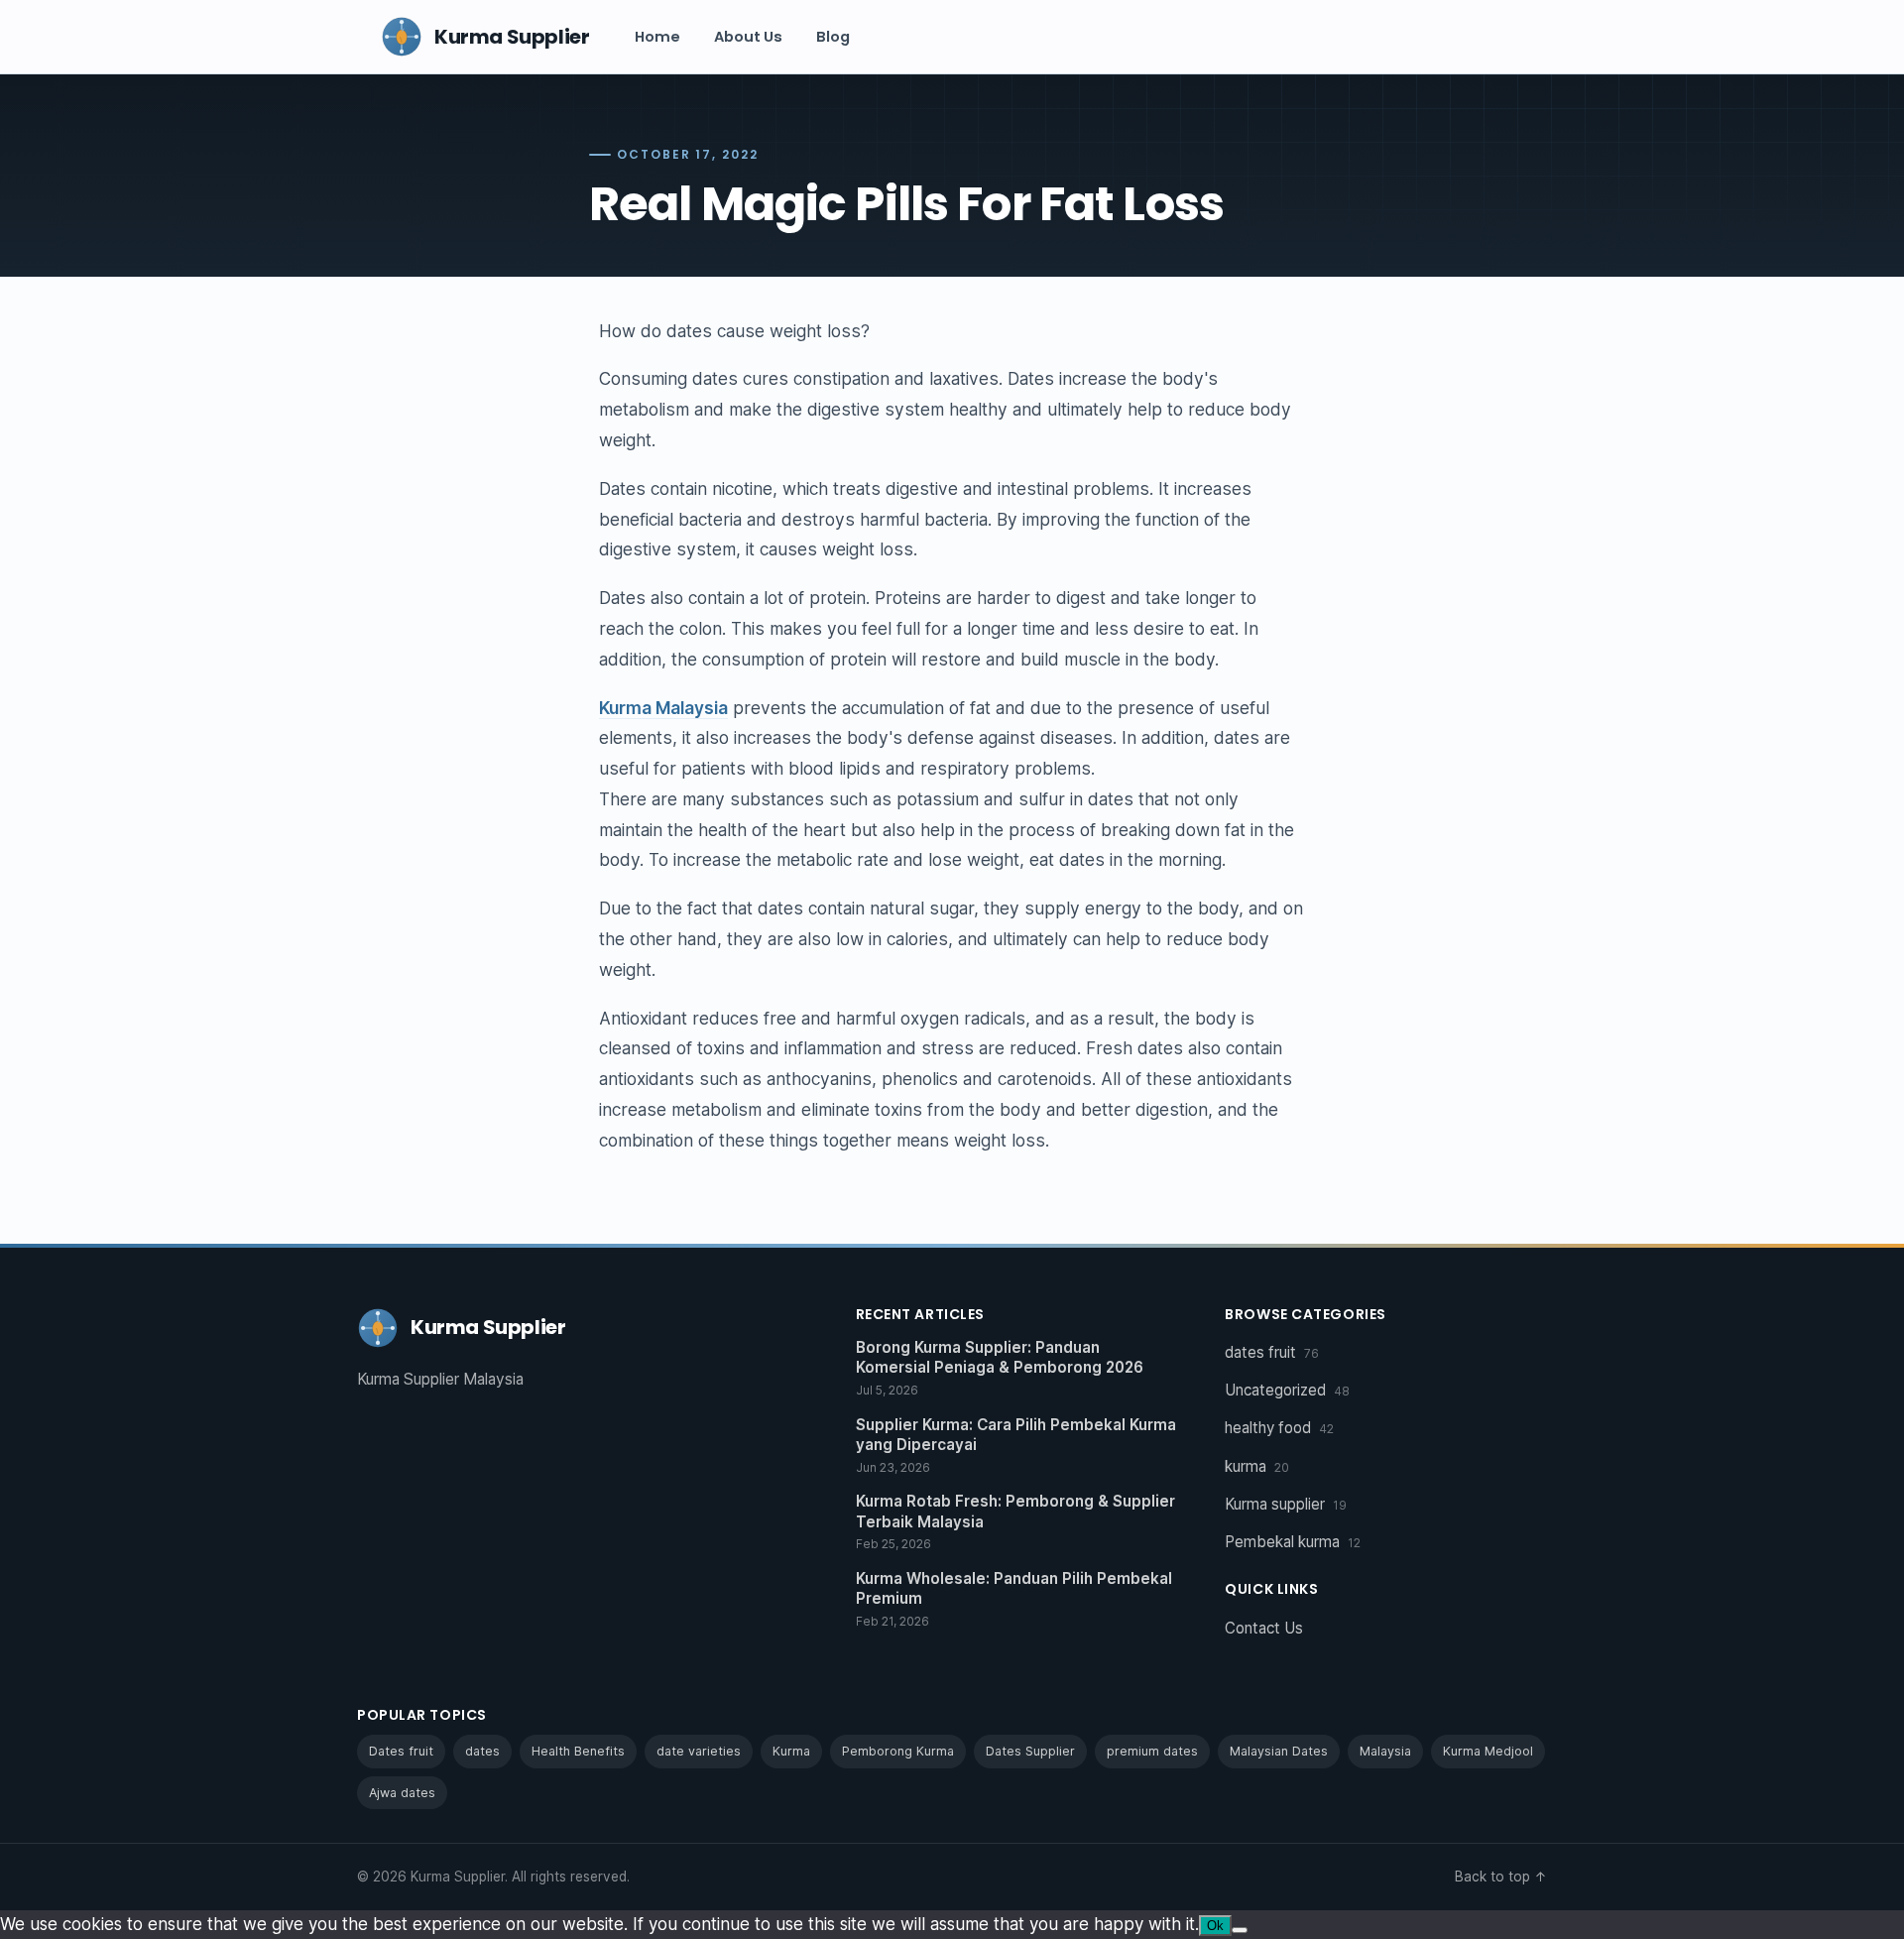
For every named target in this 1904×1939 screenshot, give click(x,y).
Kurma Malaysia (663, 708)
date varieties (699, 1751)
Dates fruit (401, 1751)
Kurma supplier (1286, 1504)
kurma (1257, 1466)
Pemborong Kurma (898, 1751)
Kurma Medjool (1488, 1751)
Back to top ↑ (1501, 1877)
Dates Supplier (1030, 1751)
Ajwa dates (402, 1793)
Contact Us (1264, 1628)
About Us (748, 37)
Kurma (791, 1751)
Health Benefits (578, 1751)
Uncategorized (1287, 1390)
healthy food (1279, 1428)
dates (482, 1751)
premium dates (1152, 1751)
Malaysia (1385, 1751)
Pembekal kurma (1293, 1542)
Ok (1215, 1926)
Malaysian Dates (1279, 1751)
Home (657, 37)
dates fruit (1272, 1352)
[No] (1240, 1930)
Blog (833, 37)
